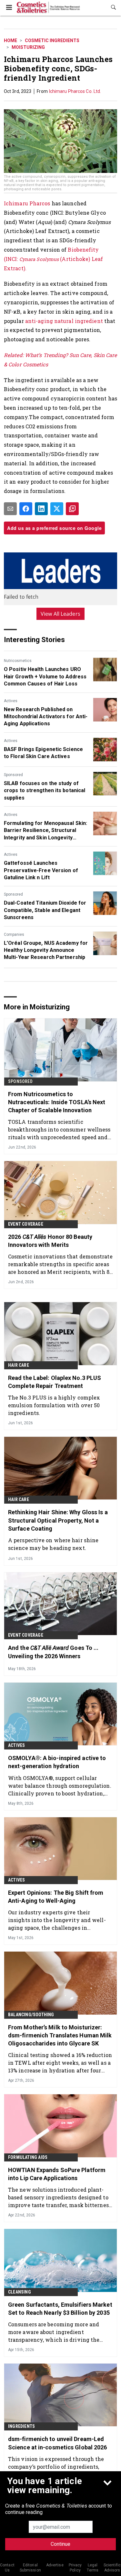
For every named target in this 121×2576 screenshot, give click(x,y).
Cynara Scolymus (39, 259)
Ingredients (21, 2426)
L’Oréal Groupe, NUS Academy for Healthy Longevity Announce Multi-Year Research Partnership (46, 950)
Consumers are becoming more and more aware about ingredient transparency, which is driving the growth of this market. (54, 2332)
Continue (60, 2544)
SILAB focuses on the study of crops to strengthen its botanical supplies (45, 791)
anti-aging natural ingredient (65, 321)
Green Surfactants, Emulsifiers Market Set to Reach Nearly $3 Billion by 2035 (60, 2309)
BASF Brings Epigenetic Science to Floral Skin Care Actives (43, 753)
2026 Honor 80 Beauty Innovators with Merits (50, 1241)
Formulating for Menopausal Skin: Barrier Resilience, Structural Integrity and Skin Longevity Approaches (45, 831)
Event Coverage (26, 1224)
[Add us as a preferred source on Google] (72, 509)
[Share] (26, 509)
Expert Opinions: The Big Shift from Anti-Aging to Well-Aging (56, 1897)
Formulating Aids (28, 2157)
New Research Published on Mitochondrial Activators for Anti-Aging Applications (46, 717)
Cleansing (20, 2292)
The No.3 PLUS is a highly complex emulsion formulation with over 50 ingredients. (54, 1405)
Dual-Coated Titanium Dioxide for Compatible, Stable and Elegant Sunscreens (45, 910)
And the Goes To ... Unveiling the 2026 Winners (53, 1652)
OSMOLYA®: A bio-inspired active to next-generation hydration (57, 1762)
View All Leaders (60, 614)
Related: (14, 355)
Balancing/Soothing (31, 2015)
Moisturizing (28, 47)
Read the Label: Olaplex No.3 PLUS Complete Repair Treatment (55, 1382)
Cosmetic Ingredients (52, 40)
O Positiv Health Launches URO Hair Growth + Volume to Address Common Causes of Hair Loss (45, 676)
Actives (11, 701)
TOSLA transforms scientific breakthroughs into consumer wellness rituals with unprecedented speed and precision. (59, 1129)
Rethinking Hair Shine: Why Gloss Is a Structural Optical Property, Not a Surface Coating (58, 1520)
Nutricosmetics (18, 661)
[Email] (10, 509)
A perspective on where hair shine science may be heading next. (53, 1544)
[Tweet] (57, 509)
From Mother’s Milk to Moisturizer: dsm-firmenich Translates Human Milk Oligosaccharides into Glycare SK (60, 2035)
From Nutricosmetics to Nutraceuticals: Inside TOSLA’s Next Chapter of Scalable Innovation (57, 1102)
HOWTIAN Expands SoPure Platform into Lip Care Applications (57, 2174)
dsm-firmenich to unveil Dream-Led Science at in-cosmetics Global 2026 (58, 2443)
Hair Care (19, 1365)
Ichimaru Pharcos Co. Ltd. (75, 91)
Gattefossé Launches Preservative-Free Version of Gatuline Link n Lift (41, 870)
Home (10, 40)
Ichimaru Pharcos (28, 203)
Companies (14, 935)
